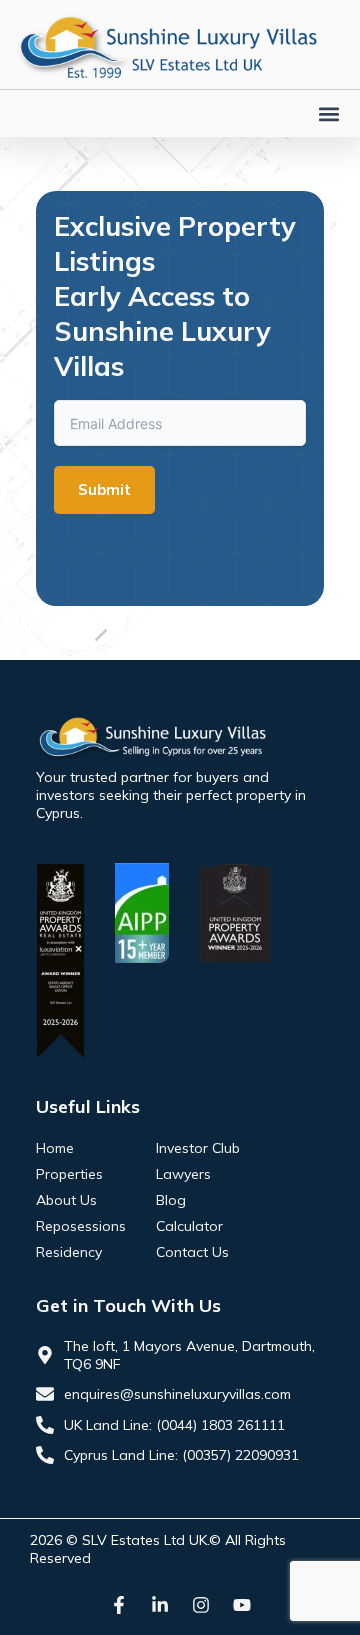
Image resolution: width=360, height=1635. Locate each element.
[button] (328, 113)
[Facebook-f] (119, 1605)
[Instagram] (201, 1605)
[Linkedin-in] (160, 1605)
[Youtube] (242, 1605)
